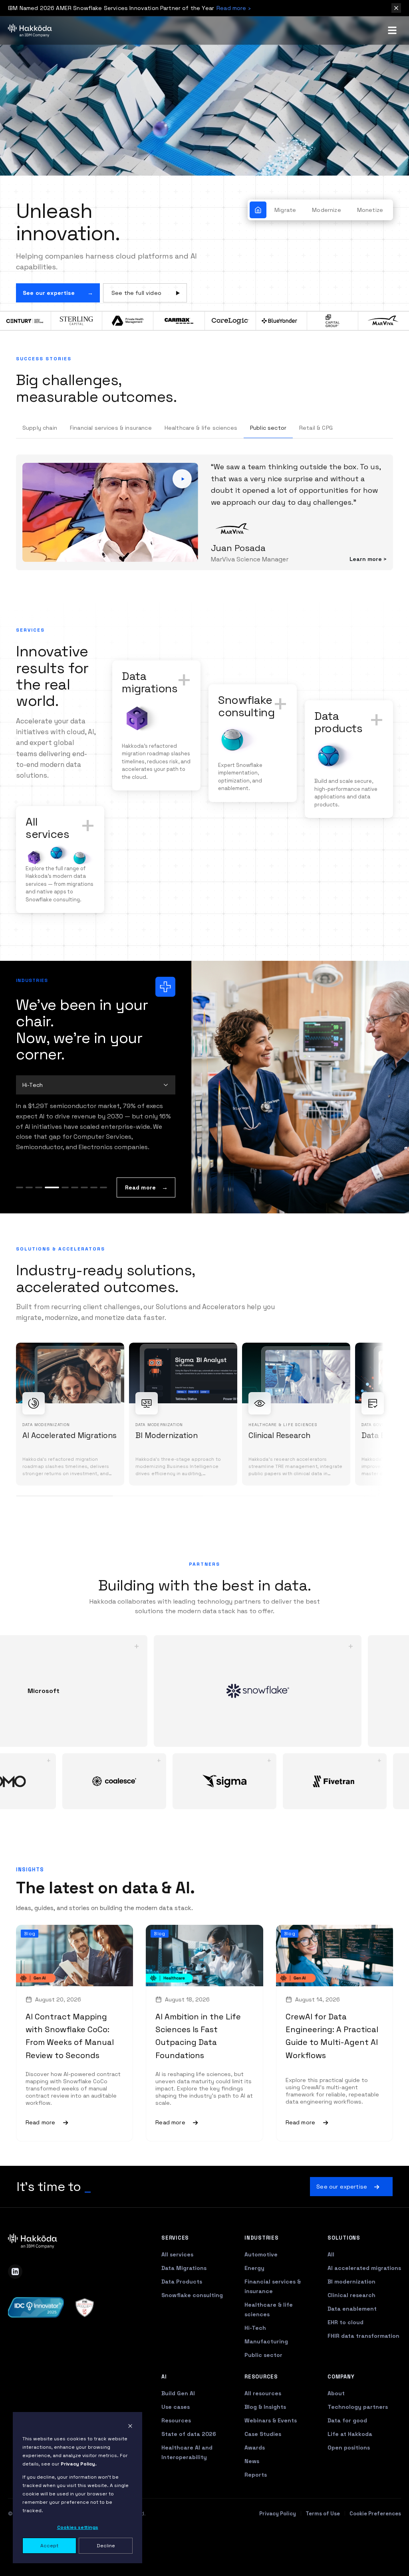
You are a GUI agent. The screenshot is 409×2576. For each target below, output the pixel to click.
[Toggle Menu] (392, 30)
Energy (254, 2303)
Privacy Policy (278, 2549)
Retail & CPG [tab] (316, 428)
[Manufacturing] (75, 1223)
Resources (176, 2456)
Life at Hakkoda (350, 2469)
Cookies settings (78, 2527)
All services (177, 2290)
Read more (140, 1223)
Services (175, 2273)
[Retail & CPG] (94, 1223)
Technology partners (358, 2442)
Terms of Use (323, 2549)
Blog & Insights (265, 2442)
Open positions (349, 2483)
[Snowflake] (240, 1727)
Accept (49, 2546)
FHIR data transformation (363, 2371)
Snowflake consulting (192, 2331)
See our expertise (49, 293)
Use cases (176, 2442)
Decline (106, 2546)
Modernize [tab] (326, 210)
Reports (256, 2510)
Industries (262, 2273)
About (336, 2429)
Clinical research (351, 2331)
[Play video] (182, 497)
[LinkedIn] (15, 2307)
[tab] (258, 210)
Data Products (182, 2317)
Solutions (344, 2273)
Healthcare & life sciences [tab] (201, 428)
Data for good (347, 2456)
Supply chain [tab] (40, 428)
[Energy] (29, 1223)
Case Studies (263, 2469)
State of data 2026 (189, 2469)
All (331, 2290)
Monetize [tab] (370, 210)
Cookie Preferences (375, 2549)
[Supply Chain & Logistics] (103, 1223)
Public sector (263, 2390)
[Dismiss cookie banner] (130, 2426)
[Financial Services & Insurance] (39, 1223)
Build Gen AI (178, 2429)
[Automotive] (20, 1223)
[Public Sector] (84, 1223)
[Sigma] (242, 1817)
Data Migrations (184, 2303)
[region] (204, 1450)
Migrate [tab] (285, 210)
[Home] (30, 30)
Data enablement (352, 2344)
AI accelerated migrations (364, 2303)
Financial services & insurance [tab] (111, 428)
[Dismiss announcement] (396, 8)
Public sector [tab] (268, 428)
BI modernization (351, 2317)
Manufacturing (266, 2377)
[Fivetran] (352, 1817)
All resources (263, 2429)
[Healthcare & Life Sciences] (48, 1223)
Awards (255, 2483)
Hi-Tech (255, 2363)
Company (341, 2412)
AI (164, 2412)
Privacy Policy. (79, 2464)
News (252, 2497)
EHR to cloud (345, 2358)
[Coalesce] (131, 1817)
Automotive (261, 2290)
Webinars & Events (271, 2456)
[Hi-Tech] (62, 1223)
